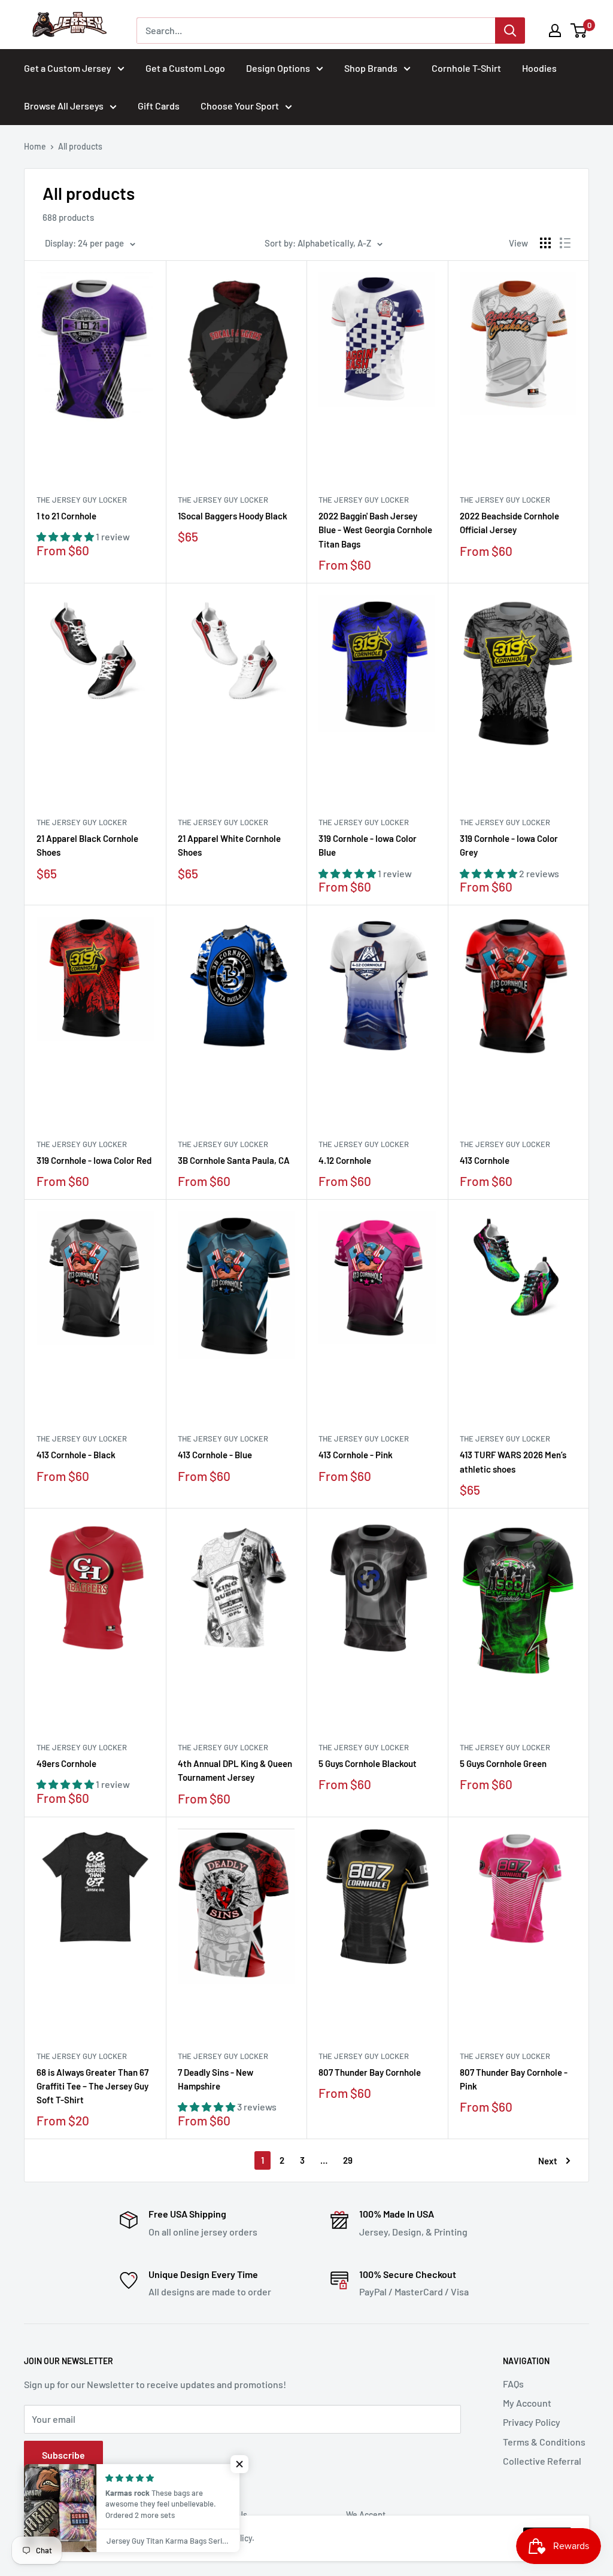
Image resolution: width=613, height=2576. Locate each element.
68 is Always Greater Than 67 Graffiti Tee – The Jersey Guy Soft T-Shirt (92, 2086)
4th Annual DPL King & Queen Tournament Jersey (235, 1770)
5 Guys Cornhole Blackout (368, 1763)
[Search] (510, 31)
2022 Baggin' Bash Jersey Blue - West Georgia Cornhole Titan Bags (375, 530)
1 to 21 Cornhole (66, 516)
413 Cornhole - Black (76, 1455)
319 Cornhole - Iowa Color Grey (509, 845)
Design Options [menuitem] (278, 68)
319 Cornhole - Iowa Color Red (94, 1160)
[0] (579, 31)
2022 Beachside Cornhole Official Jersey (509, 523)
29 (348, 2160)
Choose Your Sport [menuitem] (240, 106)
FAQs (513, 2384)
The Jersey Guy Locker (82, 500)
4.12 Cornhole (345, 1160)
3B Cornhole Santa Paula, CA (234, 1160)
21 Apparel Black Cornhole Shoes (87, 845)
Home (35, 146)
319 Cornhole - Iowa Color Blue (368, 845)
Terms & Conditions (544, 2442)
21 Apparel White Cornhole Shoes (229, 845)
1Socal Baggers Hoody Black (233, 516)
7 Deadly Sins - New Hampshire (216, 2079)
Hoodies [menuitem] (539, 68)
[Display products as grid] (545, 243)
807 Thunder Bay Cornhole (370, 2072)
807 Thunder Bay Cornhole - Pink (514, 2079)
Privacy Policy (532, 2422)
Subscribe (63, 2455)
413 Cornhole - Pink (356, 1455)
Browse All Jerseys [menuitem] (64, 106)
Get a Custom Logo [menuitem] (185, 68)
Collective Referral (542, 2461)
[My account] (555, 31)
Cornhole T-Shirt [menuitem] (466, 68)
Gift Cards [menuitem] (159, 106)
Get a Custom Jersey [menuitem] (68, 68)
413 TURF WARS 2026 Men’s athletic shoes (513, 1462)
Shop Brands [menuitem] (371, 68)
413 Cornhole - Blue (215, 1455)
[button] (239, 2464)
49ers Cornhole (66, 1763)
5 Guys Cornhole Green (503, 1763)
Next (548, 2161)
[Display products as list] (565, 243)
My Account (527, 2403)
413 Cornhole (485, 1160)
